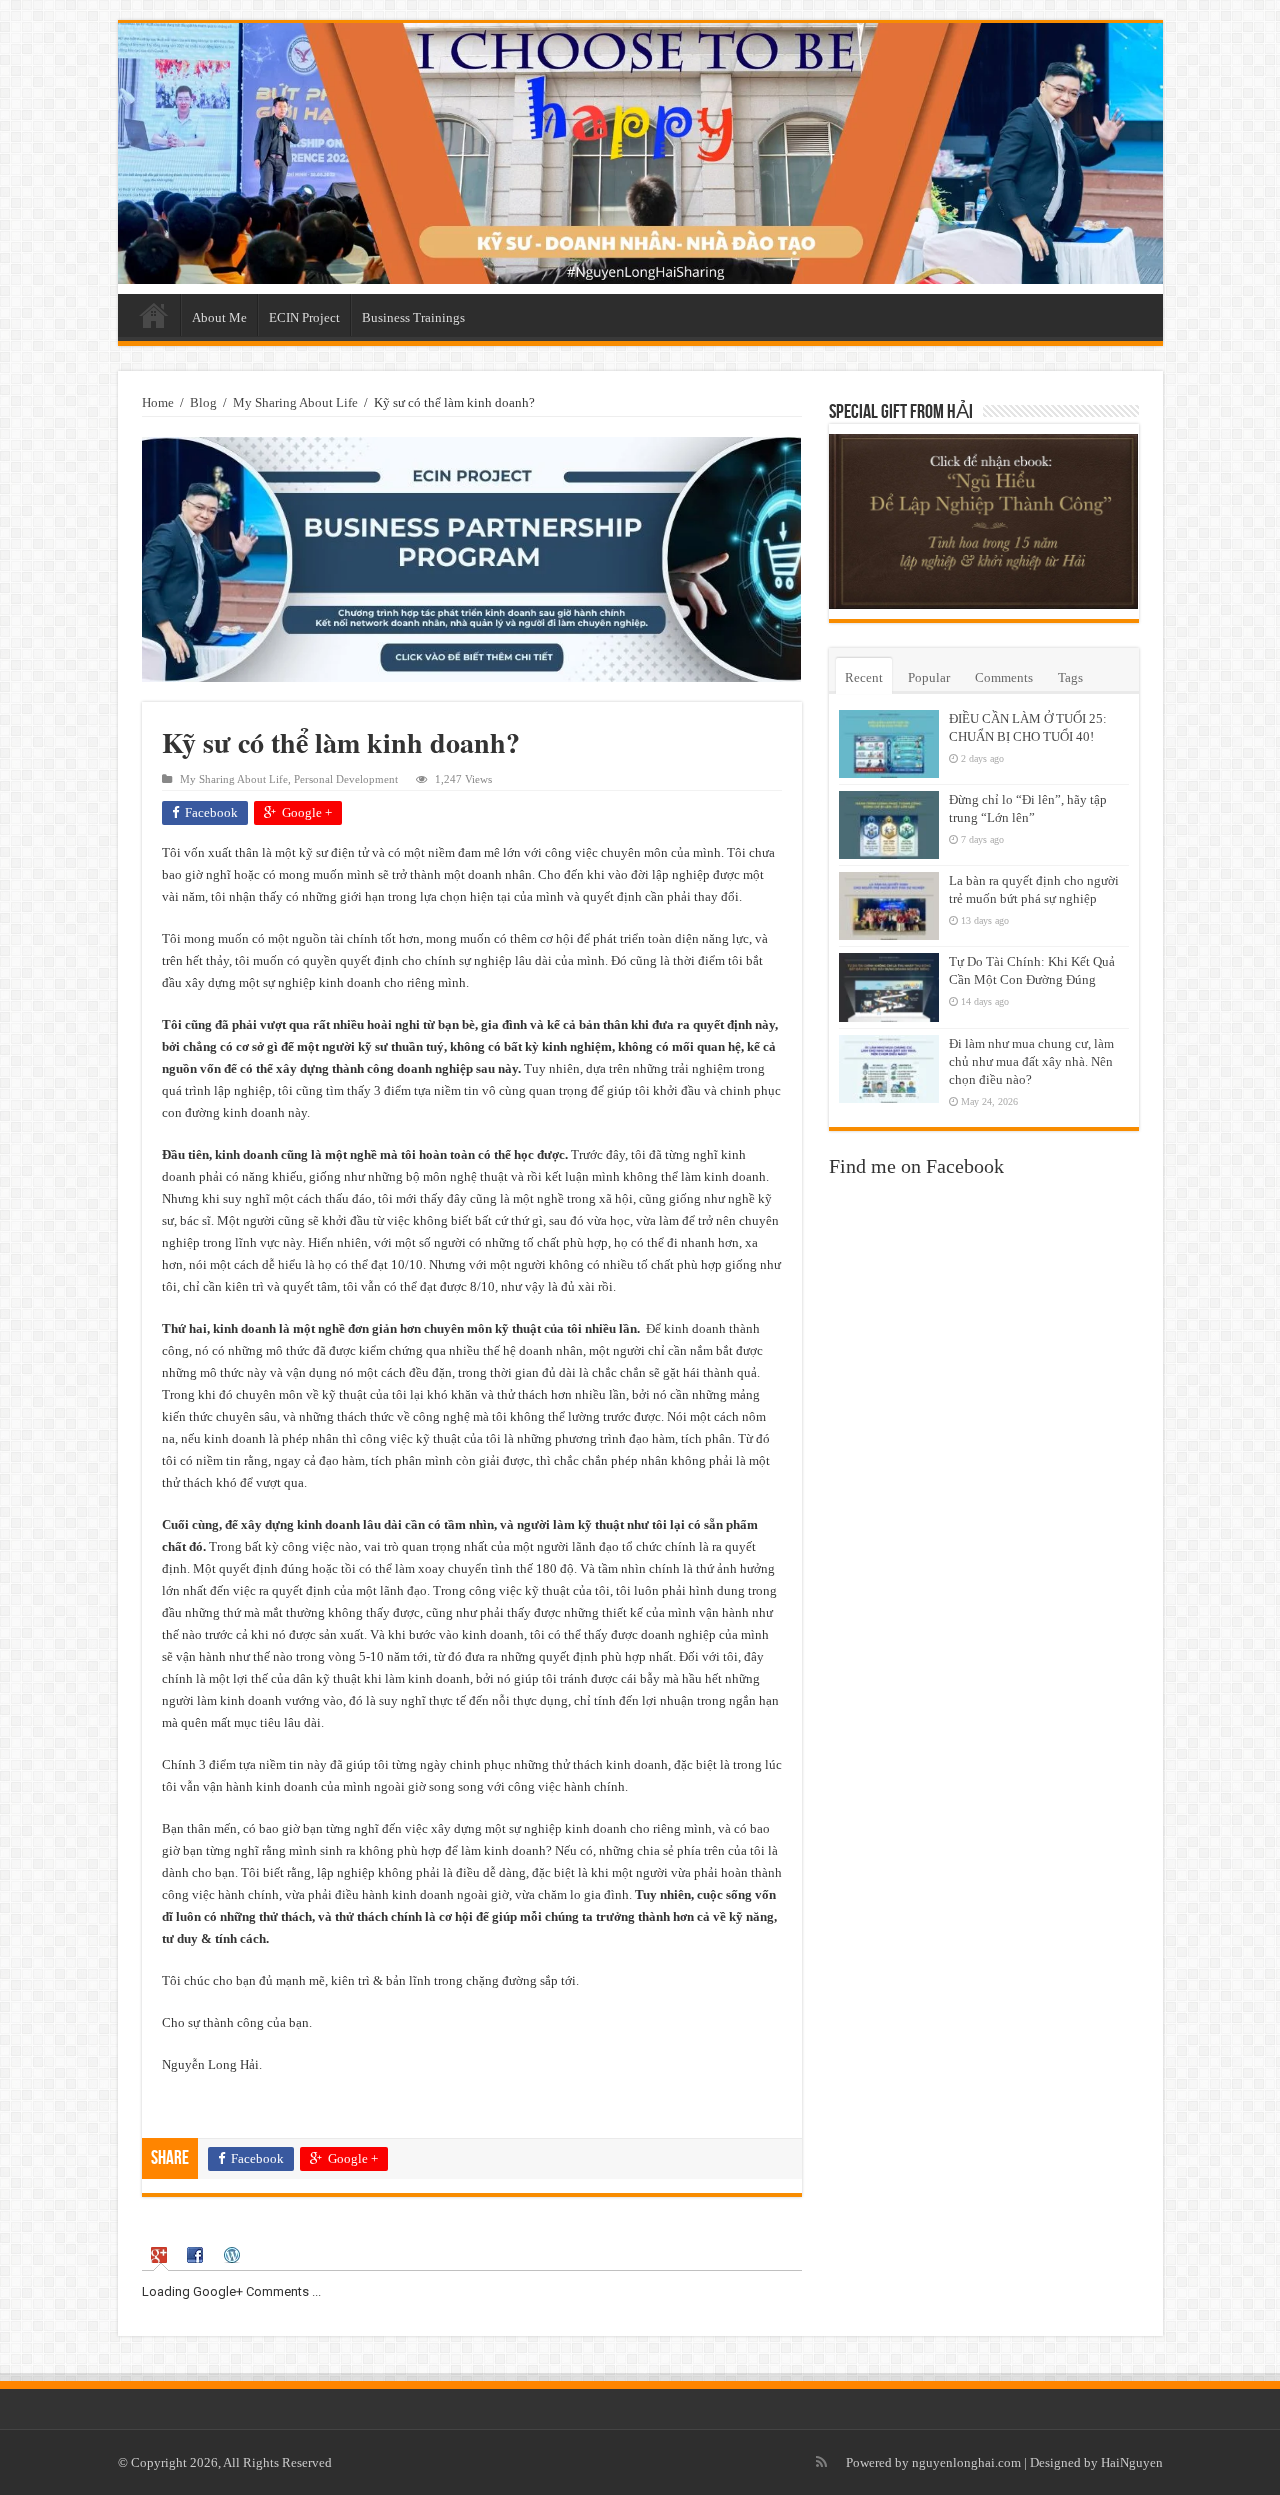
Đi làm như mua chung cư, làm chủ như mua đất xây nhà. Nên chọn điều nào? (1031, 1061)
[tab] (161, 2255)
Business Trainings (413, 317)
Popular (929, 677)
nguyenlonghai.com (966, 2462)
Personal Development (346, 779)
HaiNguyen (1132, 2462)
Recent (864, 677)
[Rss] (821, 2462)
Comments (1004, 677)
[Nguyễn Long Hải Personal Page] (640, 153)
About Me (219, 317)
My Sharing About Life (295, 402)
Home (154, 315)
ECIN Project (304, 317)
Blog (203, 402)
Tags (1070, 677)
